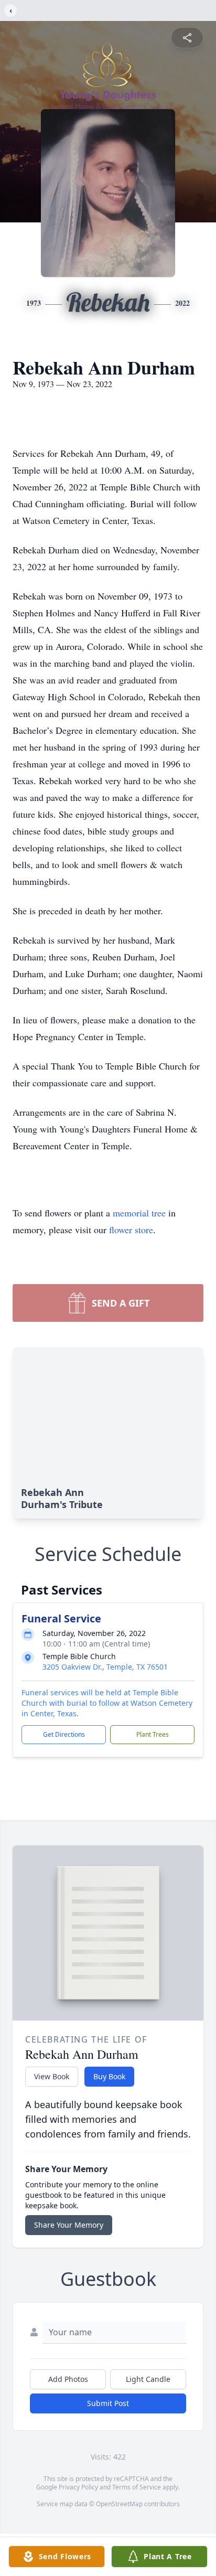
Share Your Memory (69, 2225)
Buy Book (109, 2076)
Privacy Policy (78, 2487)
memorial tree (139, 1213)
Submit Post (108, 2403)
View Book (52, 2076)
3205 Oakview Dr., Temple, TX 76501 (105, 1667)
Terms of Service (137, 2487)
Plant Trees (153, 1734)
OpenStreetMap (119, 2504)
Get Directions (64, 1734)
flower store (131, 1230)
